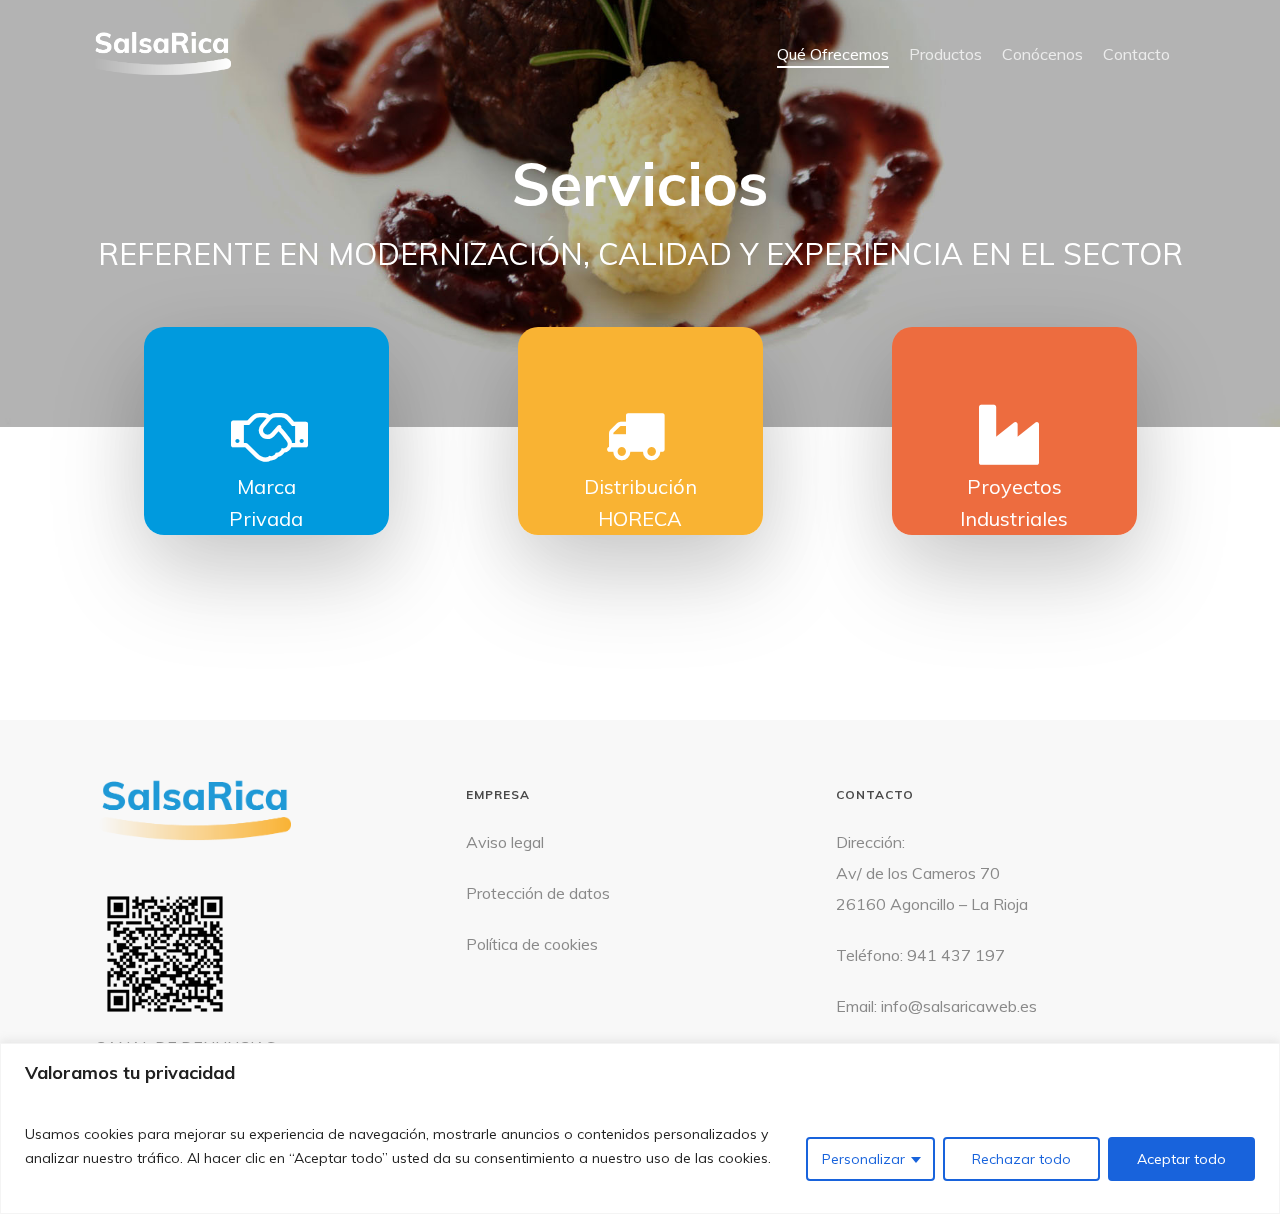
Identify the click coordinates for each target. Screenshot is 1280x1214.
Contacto (1136, 54)
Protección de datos (538, 893)
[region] (640, 1128)
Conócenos (1042, 54)
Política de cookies (532, 944)
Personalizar (863, 1159)
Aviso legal (505, 842)
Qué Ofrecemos (833, 54)
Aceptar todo (1181, 1159)
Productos (945, 54)
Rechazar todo (1021, 1159)
